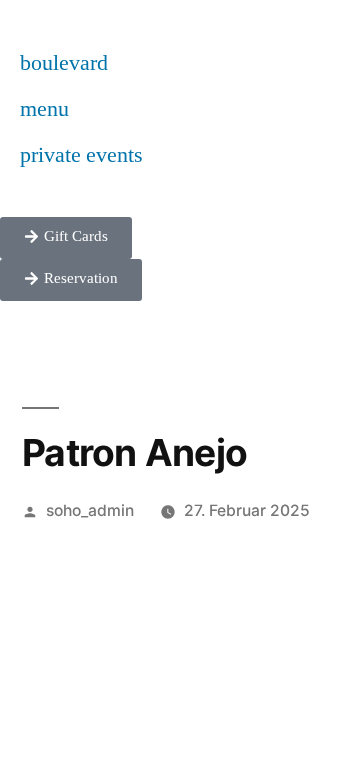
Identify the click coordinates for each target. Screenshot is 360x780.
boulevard (64, 63)
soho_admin (90, 510)
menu (44, 109)
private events (81, 155)
